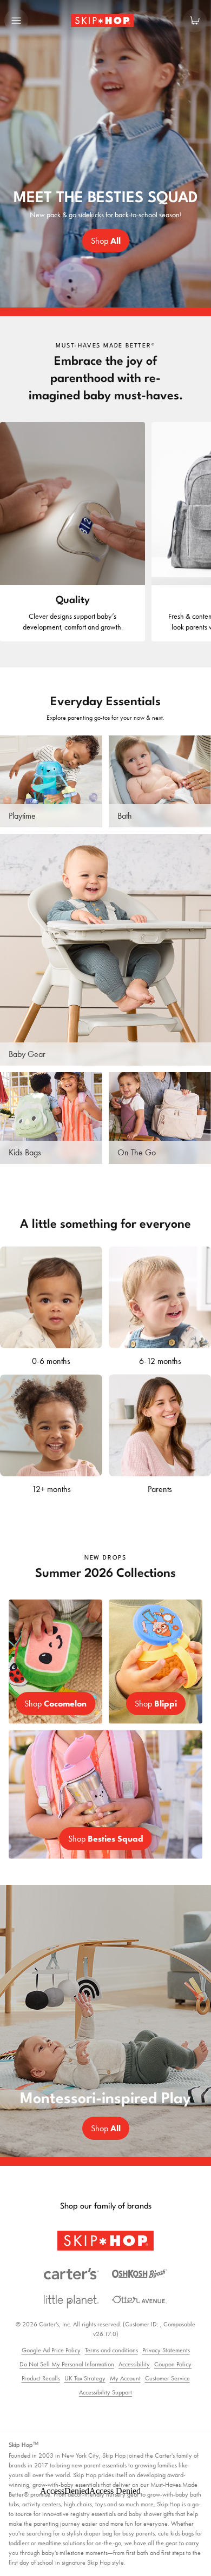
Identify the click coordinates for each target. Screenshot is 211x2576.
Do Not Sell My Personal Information (67, 2364)
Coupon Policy (173, 2364)
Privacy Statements (166, 2350)
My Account (125, 2378)
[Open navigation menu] (16, 21)
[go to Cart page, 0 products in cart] (195, 21)
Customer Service (167, 2378)
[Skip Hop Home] (105, 21)
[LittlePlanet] (71, 2302)
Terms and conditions (111, 2350)
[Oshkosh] (140, 2274)
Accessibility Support (105, 2392)
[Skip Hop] (105, 2241)
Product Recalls (41, 2378)
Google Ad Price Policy (51, 2350)
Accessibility (134, 2364)
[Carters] (71, 2274)
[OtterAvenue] (140, 2300)
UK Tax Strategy (85, 2378)
